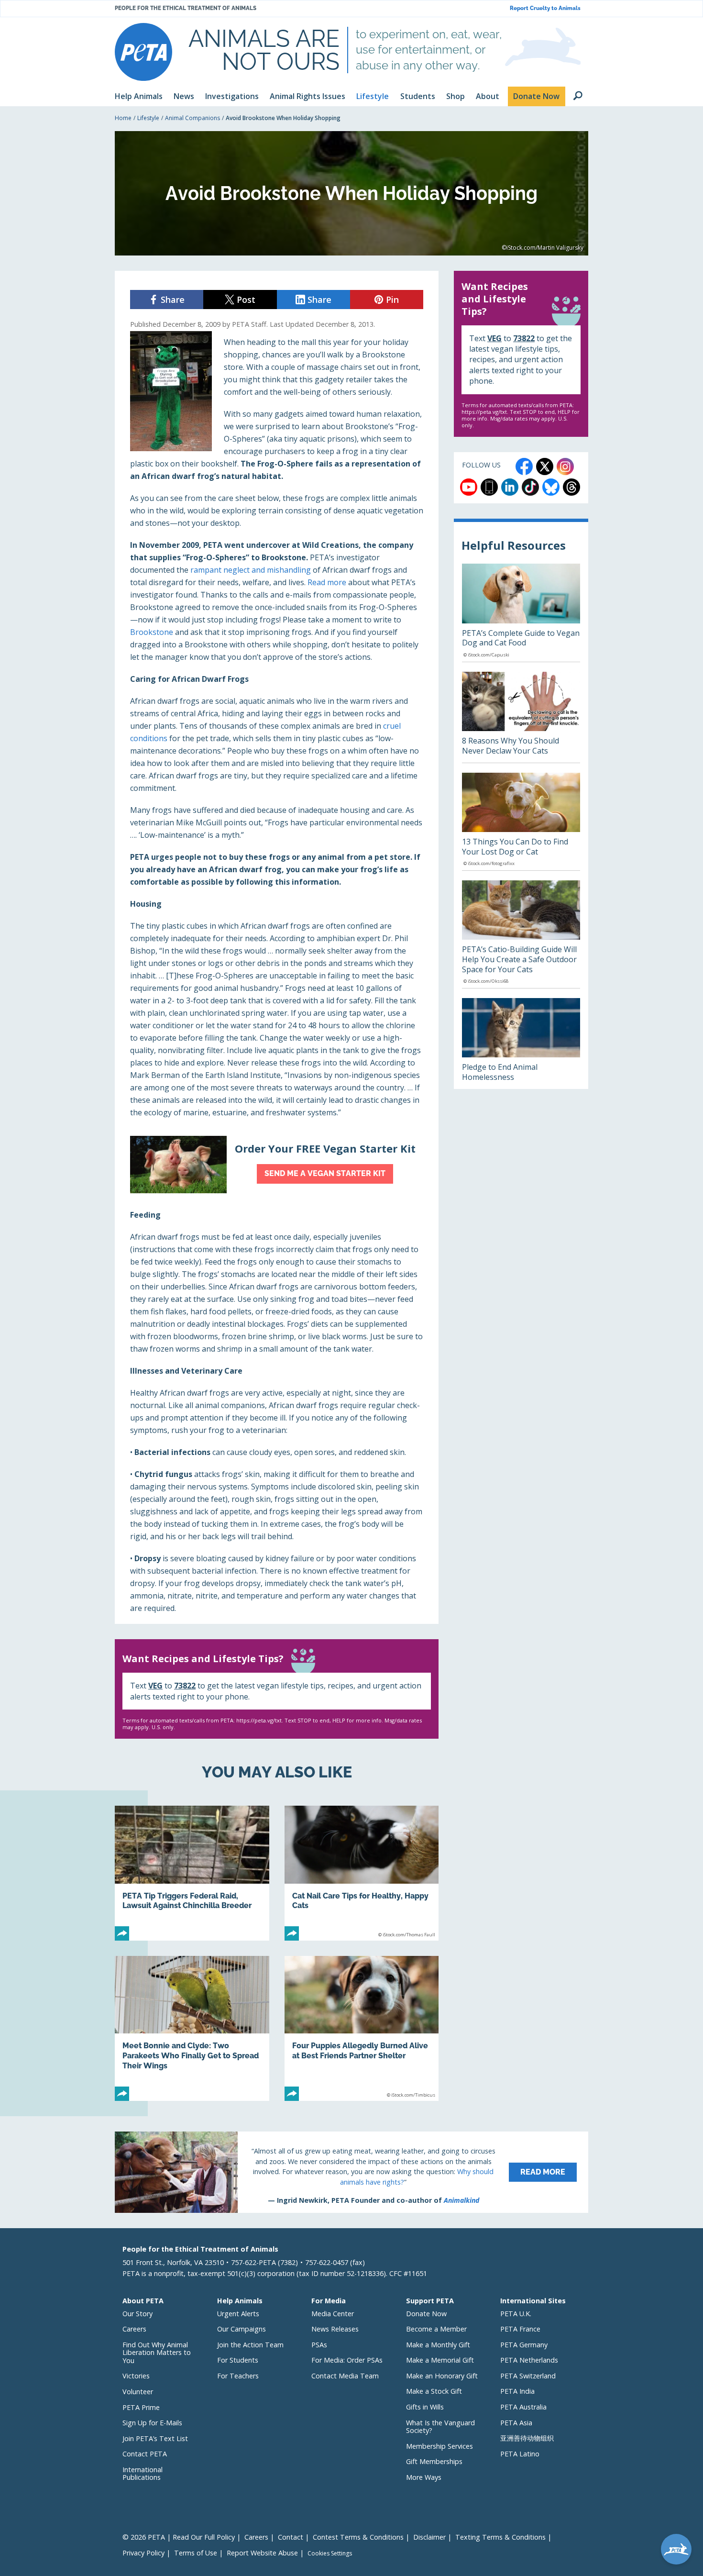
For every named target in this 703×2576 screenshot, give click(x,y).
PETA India (517, 2391)
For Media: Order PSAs (347, 2360)
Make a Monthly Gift (438, 2345)
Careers (134, 2329)
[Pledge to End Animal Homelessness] (521, 1044)
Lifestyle (148, 118)
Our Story (137, 2314)
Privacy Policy (143, 2553)
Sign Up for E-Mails (152, 2423)
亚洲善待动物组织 (527, 2438)
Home (123, 118)
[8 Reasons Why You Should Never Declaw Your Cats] (521, 717)
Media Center (333, 2314)
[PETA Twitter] (545, 466)
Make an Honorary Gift (442, 2376)
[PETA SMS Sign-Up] (489, 487)
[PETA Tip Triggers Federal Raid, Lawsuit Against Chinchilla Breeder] (192, 1873)
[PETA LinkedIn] (510, 487)
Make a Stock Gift (434, 2391)
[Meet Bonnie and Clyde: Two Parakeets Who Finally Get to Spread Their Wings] (192, 2028)
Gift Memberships (434, 2461)
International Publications (143, 2474)
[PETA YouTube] (469, 487)
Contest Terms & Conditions (358, 2537)
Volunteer (138, 2392)
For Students (238, 2360)
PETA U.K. (516, 2314)
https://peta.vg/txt (259, 1720)
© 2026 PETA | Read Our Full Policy (179, 2537)
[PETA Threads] (571, 487)
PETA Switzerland (528, 2376)
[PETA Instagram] (565, 466)
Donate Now (426, 2314)
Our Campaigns (242, 2329)
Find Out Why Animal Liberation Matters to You (157, 2353)
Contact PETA (145, 2454)
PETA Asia (516, 2423)
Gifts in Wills (425, 2407)
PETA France (520, 2329)
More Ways (424, 2477)
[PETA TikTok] (530, 487)
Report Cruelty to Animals (545, 8)
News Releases (335, 2329)
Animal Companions (192, 118)
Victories (136, 2376)
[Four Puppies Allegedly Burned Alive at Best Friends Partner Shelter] (362, 2028)
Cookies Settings (330, 2554)
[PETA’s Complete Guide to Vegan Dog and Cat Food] (521, 612)
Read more (327, 582)
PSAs (319, 2345)
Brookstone (152, 632)
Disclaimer (429, 2537)
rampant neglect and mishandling (251, 570)
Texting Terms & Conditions (500, 2537)
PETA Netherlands (529, 2360)
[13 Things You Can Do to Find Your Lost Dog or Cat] (521, 822)
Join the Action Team (250, 2345)
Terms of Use (196, 2553)
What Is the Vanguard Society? (440, 2427)
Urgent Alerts (238, 2314)
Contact (291, 2537)
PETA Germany (524, 2345)
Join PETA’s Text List (155, 2438)
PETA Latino (520, 2454)
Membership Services (439, 2446)
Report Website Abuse (262, 2553)
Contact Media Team (345, 2376)
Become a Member (436, 2329)
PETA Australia (523, 2407)
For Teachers (238, 2376)
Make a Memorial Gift (440, 2360)
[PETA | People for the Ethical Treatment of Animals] (143, 52)
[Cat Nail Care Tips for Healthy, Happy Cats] (362, 1873)
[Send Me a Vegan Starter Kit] (277, 1165)
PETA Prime (141, 2407)
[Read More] (351, 2172)
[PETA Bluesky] (551, 487)
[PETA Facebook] (524, 466)
